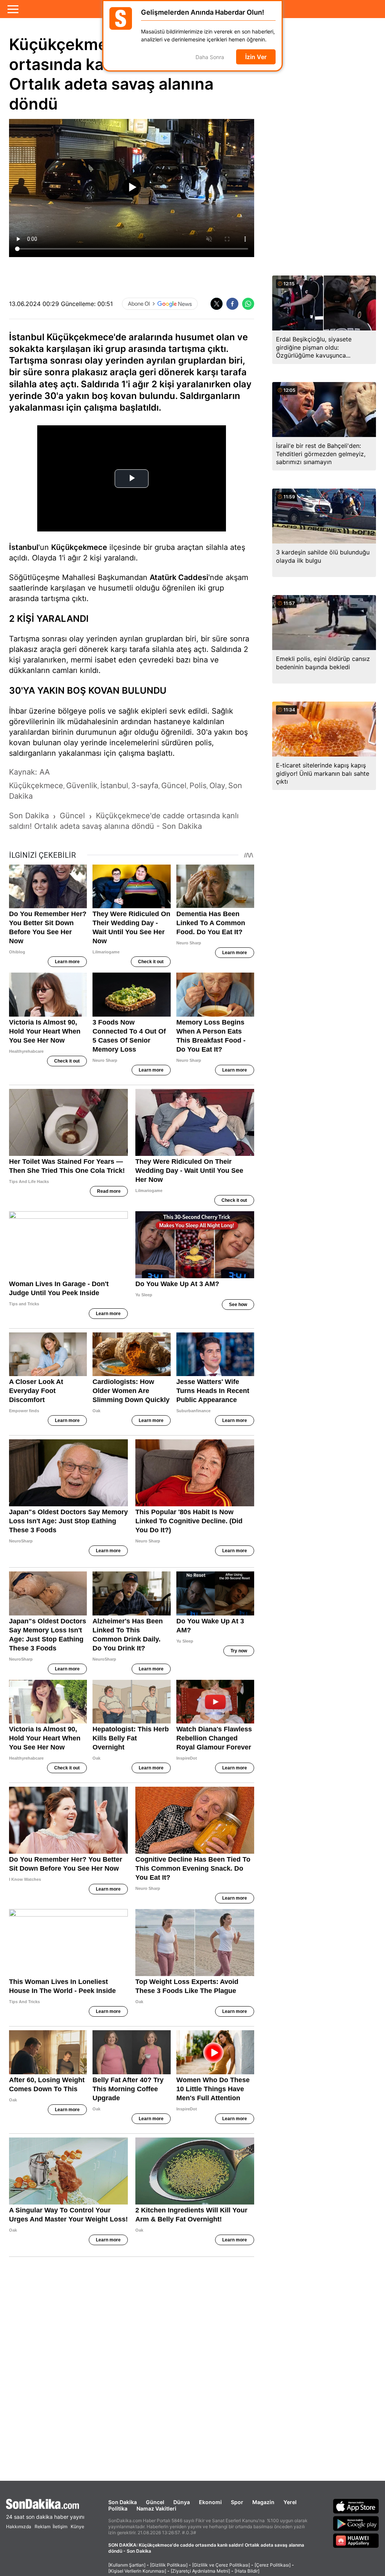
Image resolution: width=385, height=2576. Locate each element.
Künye (77, 2527)
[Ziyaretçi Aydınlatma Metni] (200, 2571)
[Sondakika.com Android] (356, 2523)
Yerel (290, 2502)
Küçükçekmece (79, 547)
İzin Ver (256, 57)
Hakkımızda (19, 2527)
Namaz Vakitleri (156, 2508)
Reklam (42, 2527)
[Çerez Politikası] (273, 2565)
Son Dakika (123, 2502)
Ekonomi (210, 2502)
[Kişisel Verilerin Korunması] (137, 2571)
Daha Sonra (210, 57)
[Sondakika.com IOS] (356, 2506)
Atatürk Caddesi (179, 577)
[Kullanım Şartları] (127, 2565)
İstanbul (24, 547)
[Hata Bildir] (247, 2571)
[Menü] (13, 9)
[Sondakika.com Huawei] (356, 2541)
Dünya (182, 2502)
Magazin (263, 2502)
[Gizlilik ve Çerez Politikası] (221, 2565)
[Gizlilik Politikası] (169, 2565)
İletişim (60, 2527)
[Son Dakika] (45, 2504)
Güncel (155, 2502)
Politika (118, 2508)
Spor (237, 2502)
